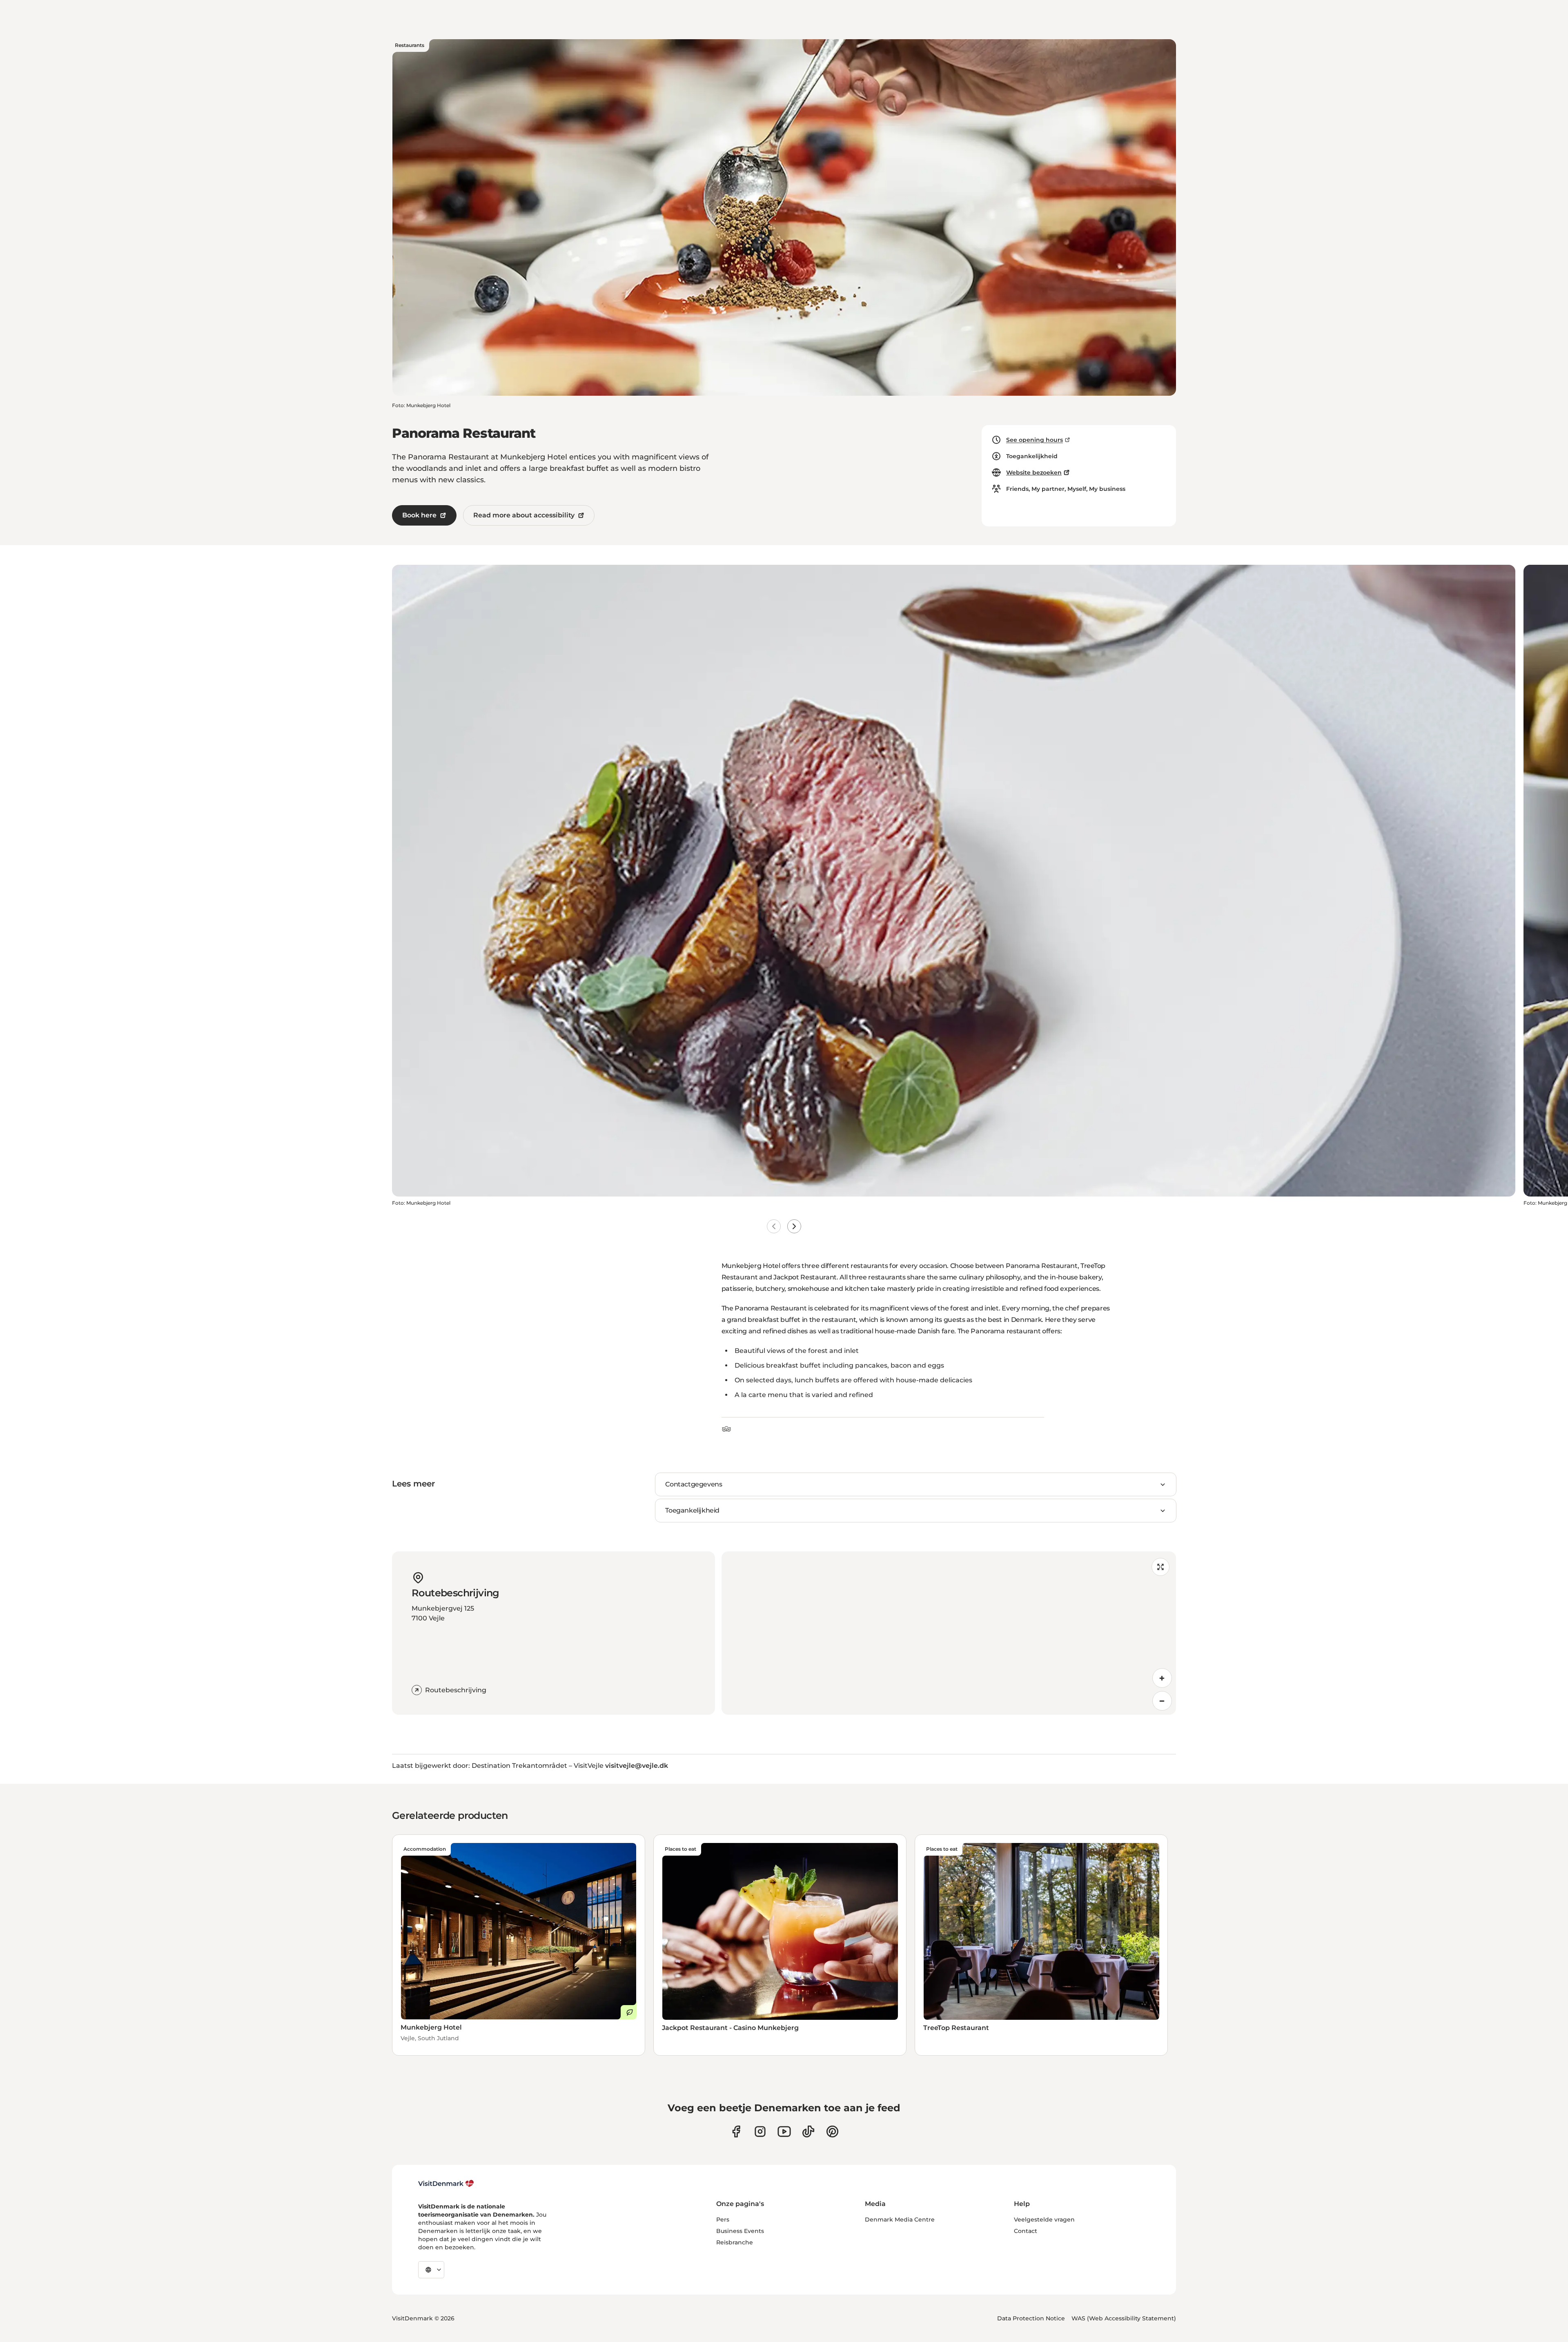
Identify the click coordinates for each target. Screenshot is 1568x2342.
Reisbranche (735, 2242)
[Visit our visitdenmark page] (784, 2131)
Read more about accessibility (524, 515)
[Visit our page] (760, 2131)
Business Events (740, 2231)
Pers (723, 2219)
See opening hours (1035, 440)
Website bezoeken (1034, 472)
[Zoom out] (1162, 1701)
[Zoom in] (1162, 1678)
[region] (949, 1633)
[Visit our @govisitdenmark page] (808, 2131)
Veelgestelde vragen (1044, 2219)
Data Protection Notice (1031, 2318)
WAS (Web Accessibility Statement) (1124, 2318)
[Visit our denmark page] (736, 2131)
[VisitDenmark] (446, 2184)
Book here (419, 515)
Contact (1026, 2231)
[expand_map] (1160, 1567)
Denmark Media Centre (900, 2219)
